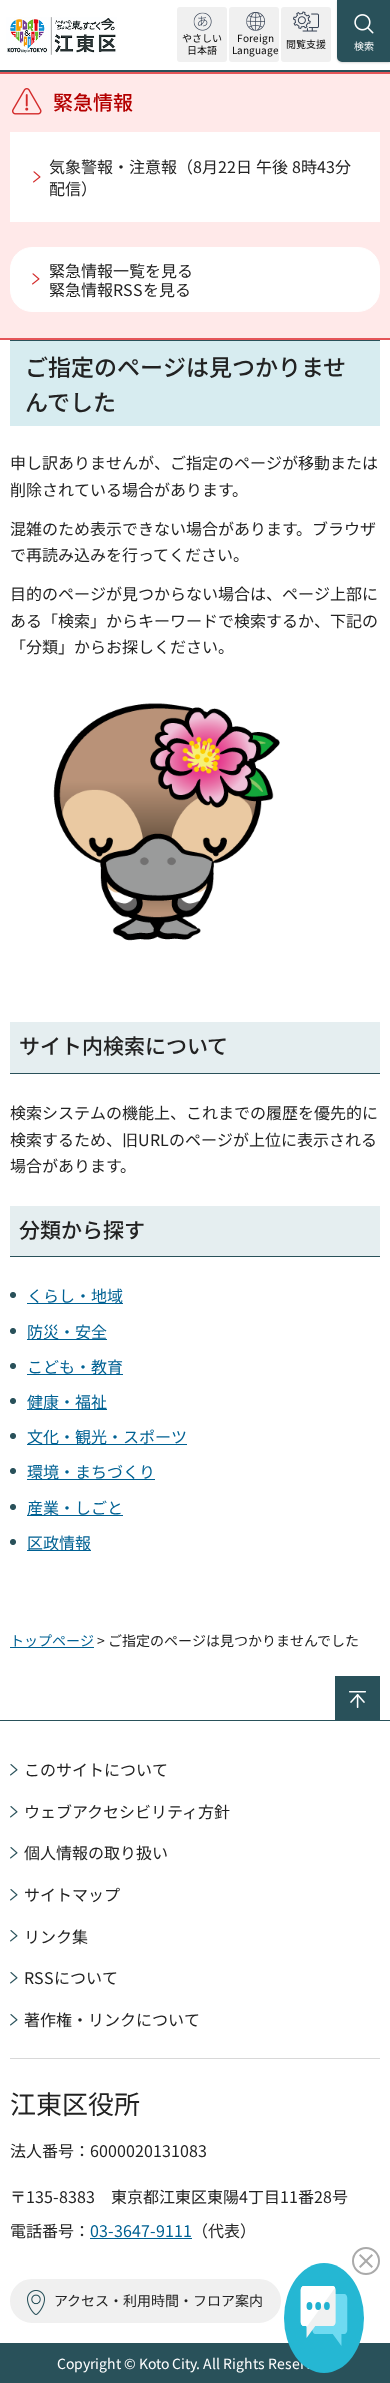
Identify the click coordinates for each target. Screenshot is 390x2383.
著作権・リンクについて (112, 2019)
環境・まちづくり (91, 1471)
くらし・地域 (75, 1295)
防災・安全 (67, 1331)
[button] (254, 34)
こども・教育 (75, 1366)
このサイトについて (96, 1769)
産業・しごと (75, 1507)
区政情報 (59, 1542)
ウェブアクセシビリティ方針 (127, 1811)
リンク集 (56, 1936)
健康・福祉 (67, 1401)
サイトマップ (72, 1894)
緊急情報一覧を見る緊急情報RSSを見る (121, 279)
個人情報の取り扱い (96, 1852)
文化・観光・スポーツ (107, 1436)
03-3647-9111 (141, 2230)
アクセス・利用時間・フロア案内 (158, 2300)
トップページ (52, 1640)
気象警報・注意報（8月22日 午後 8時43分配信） (200, 177)
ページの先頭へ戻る (379, 1684)
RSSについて (71, 1977)
